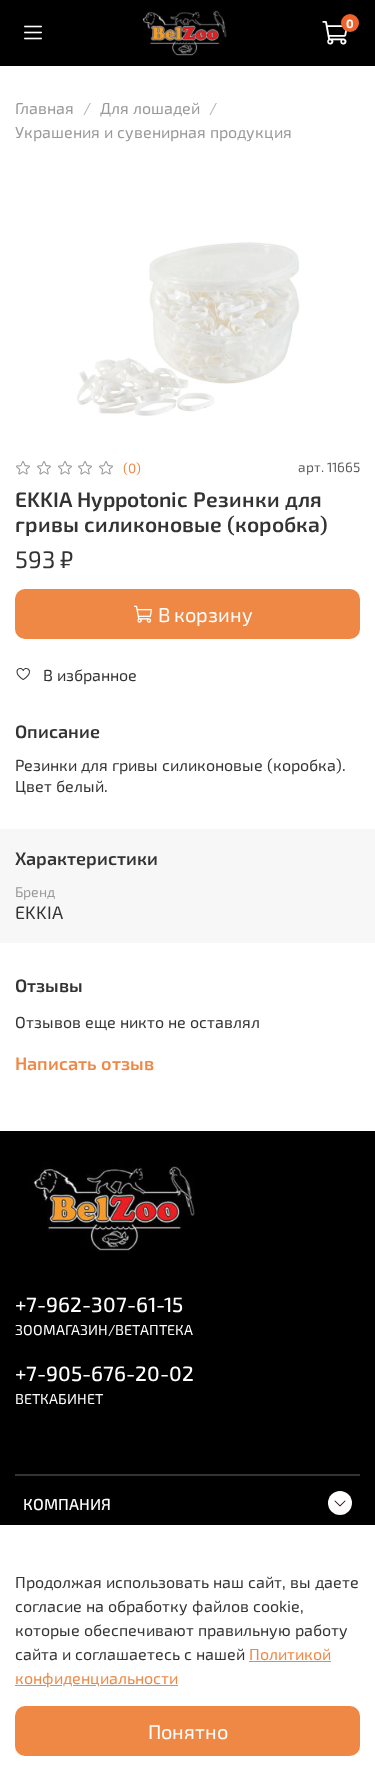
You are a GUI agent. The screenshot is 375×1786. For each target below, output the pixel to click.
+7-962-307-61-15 (99, 1303)
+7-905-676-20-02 (104, 1372)
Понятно (188, 1731)
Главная (44, 107)
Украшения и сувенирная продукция (153, 131)
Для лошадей (150, 107)
